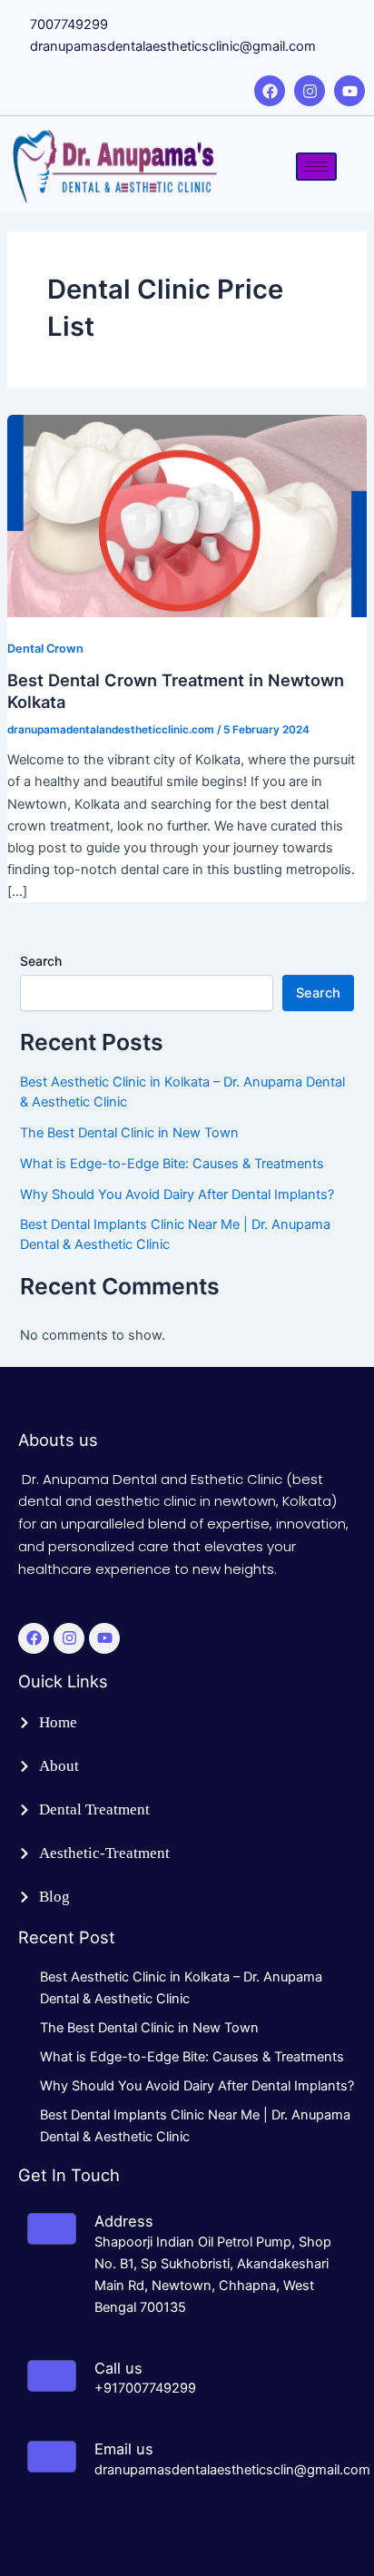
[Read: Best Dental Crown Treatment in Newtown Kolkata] (187, 516)
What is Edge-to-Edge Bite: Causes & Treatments (172, 1164)
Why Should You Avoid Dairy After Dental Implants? (177, 1195)
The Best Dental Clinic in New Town (129, 1133)
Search (41, 961)
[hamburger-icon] (316, 167)
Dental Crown (45, 649)
